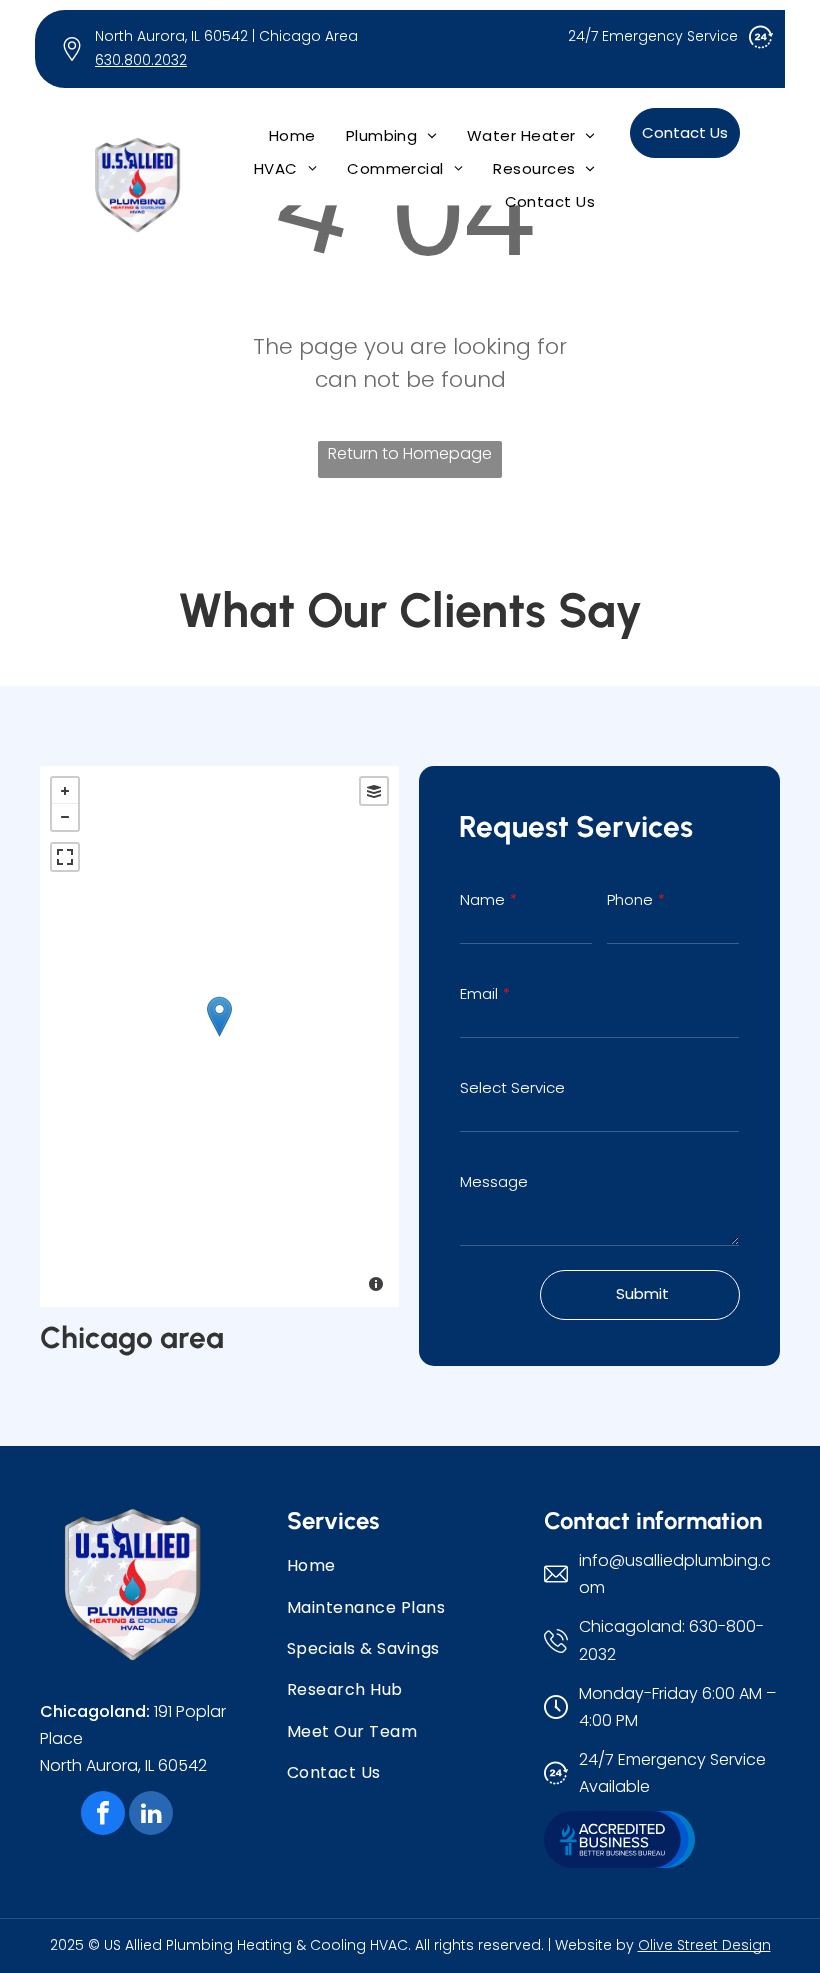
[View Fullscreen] (65, 857)
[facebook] (103, 1815)
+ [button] (65, 791)
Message (494, 1181)
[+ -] (219, 1036)
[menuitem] (292, 135)
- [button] (65, 817)
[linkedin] (151, 1815)
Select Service (512, 1087)
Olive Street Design (704, 1945)
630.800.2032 (141, 60)
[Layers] (374, 791)
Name (482, 899)
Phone (630, 899)
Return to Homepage (410, 453)
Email (479, 993)
